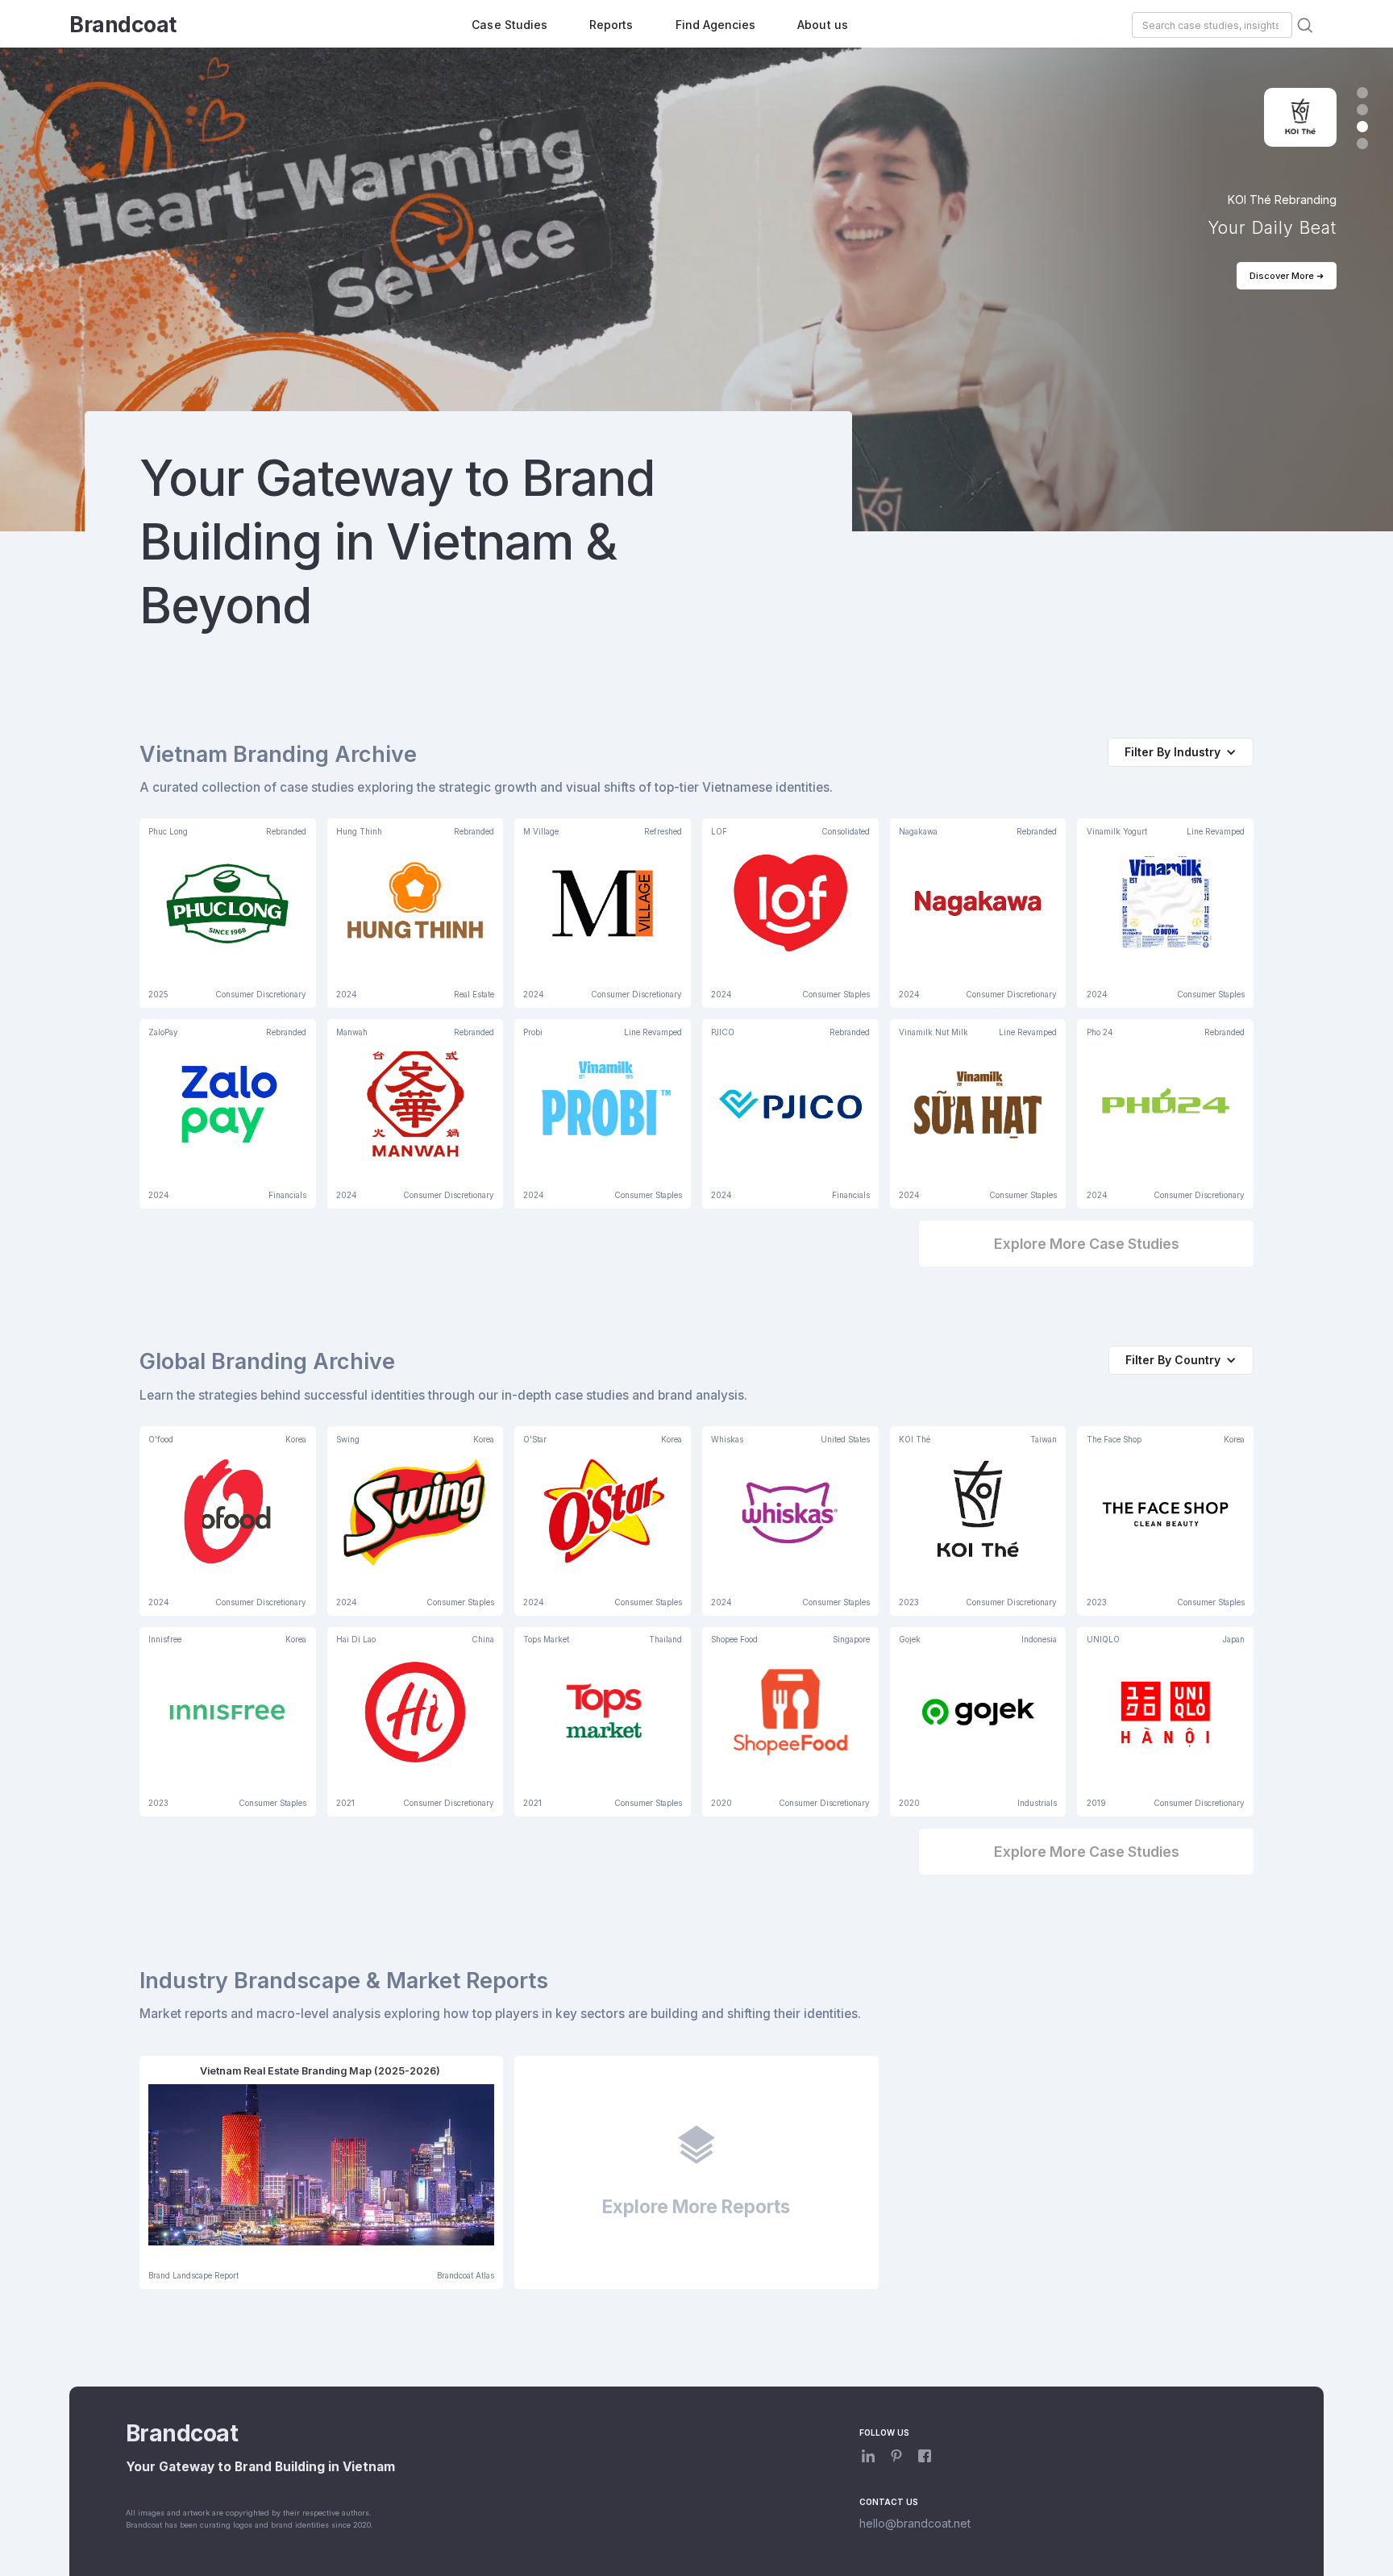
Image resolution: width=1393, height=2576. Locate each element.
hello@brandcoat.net (915, 2523)
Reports (611, 25)
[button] (1362, 93)
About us (822, 25)
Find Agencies (716, 25)
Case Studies (509, 25)
